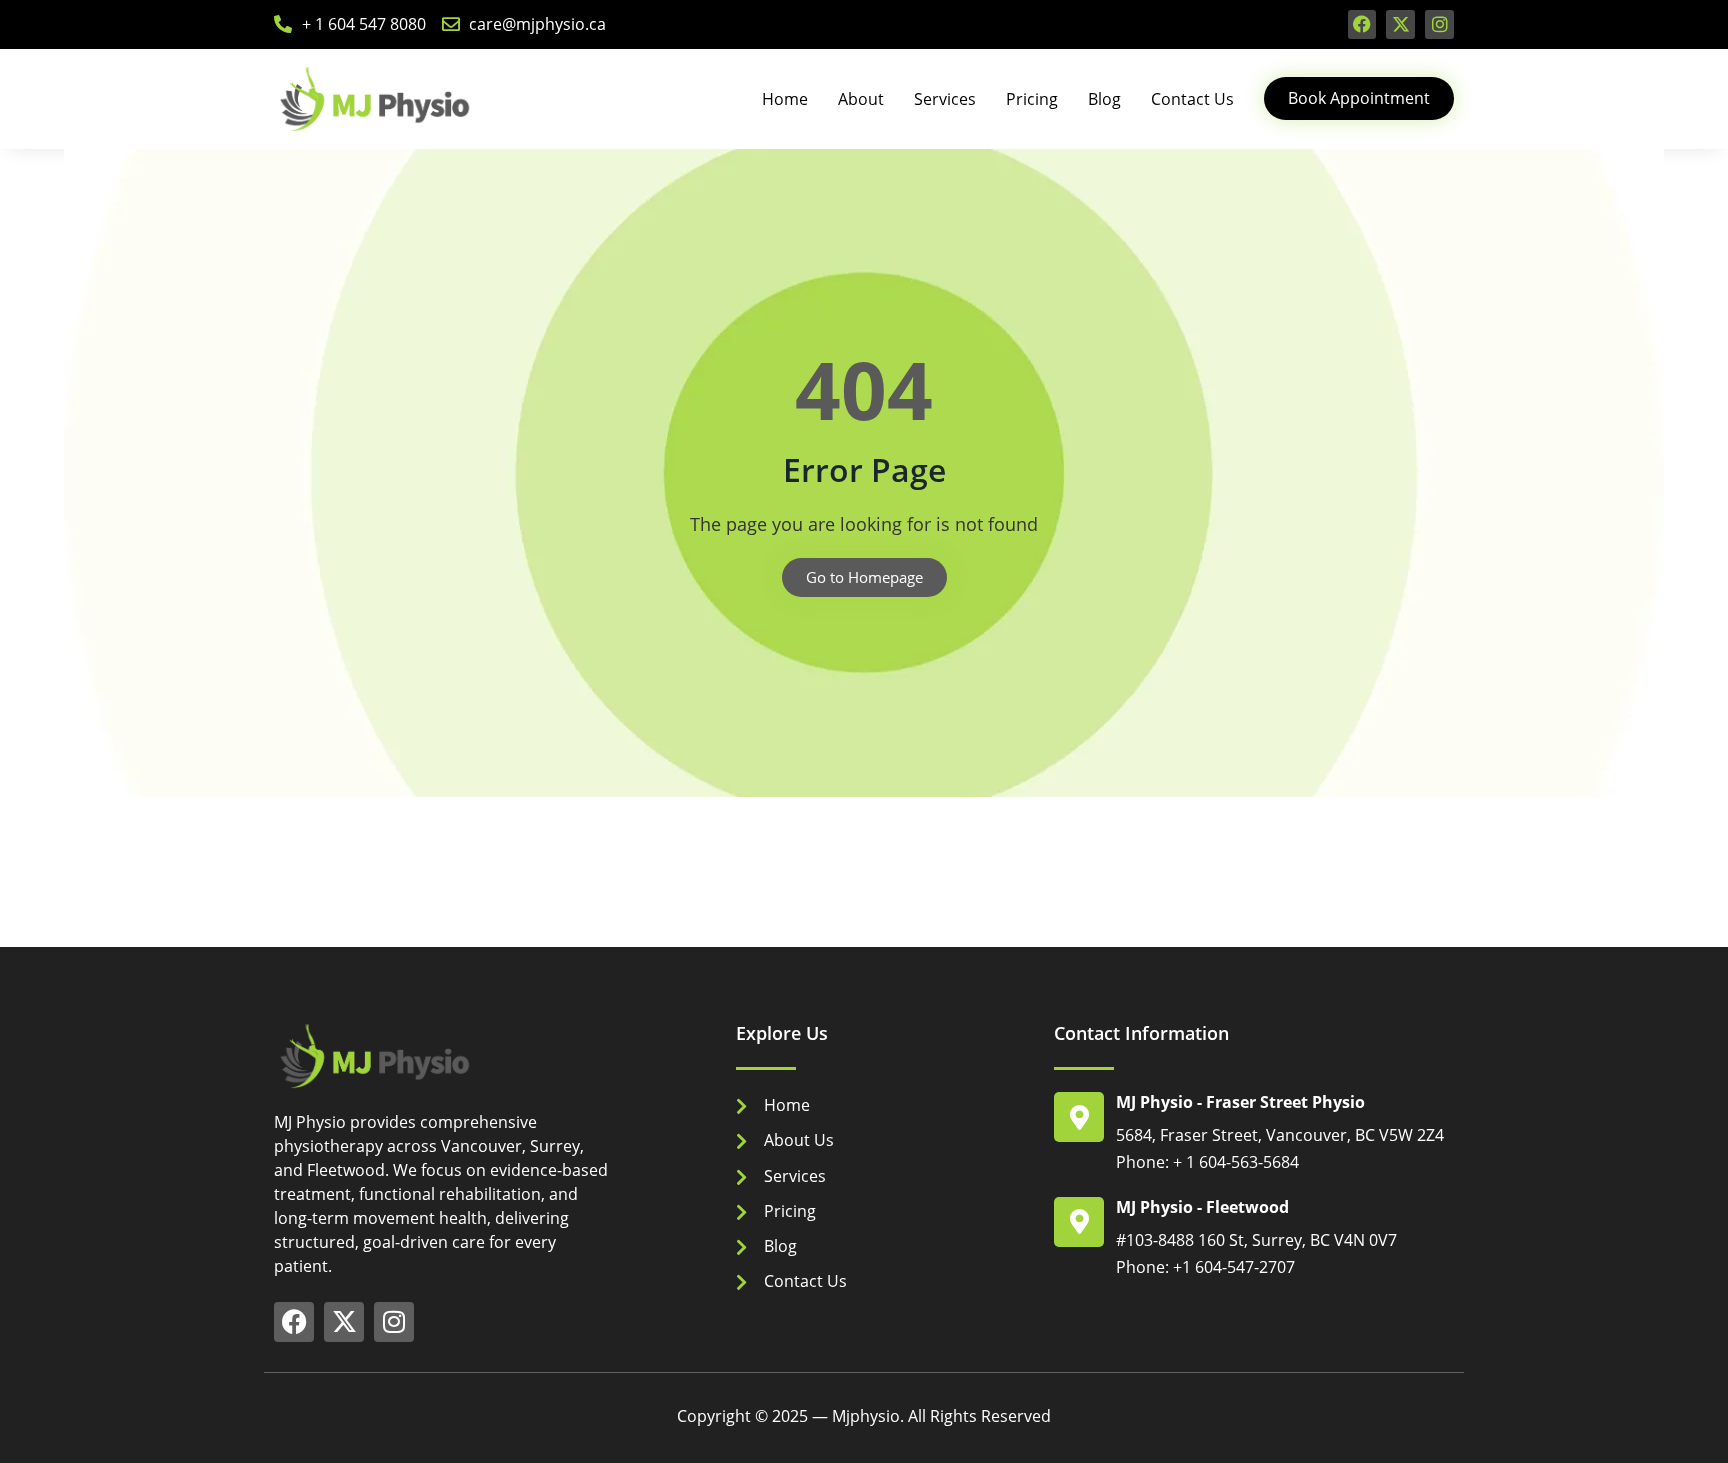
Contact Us (1192, 99)
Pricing (1032, 99)
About (861, 99)
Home (785, 99)
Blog (1104, 99)
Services (945, 99)
